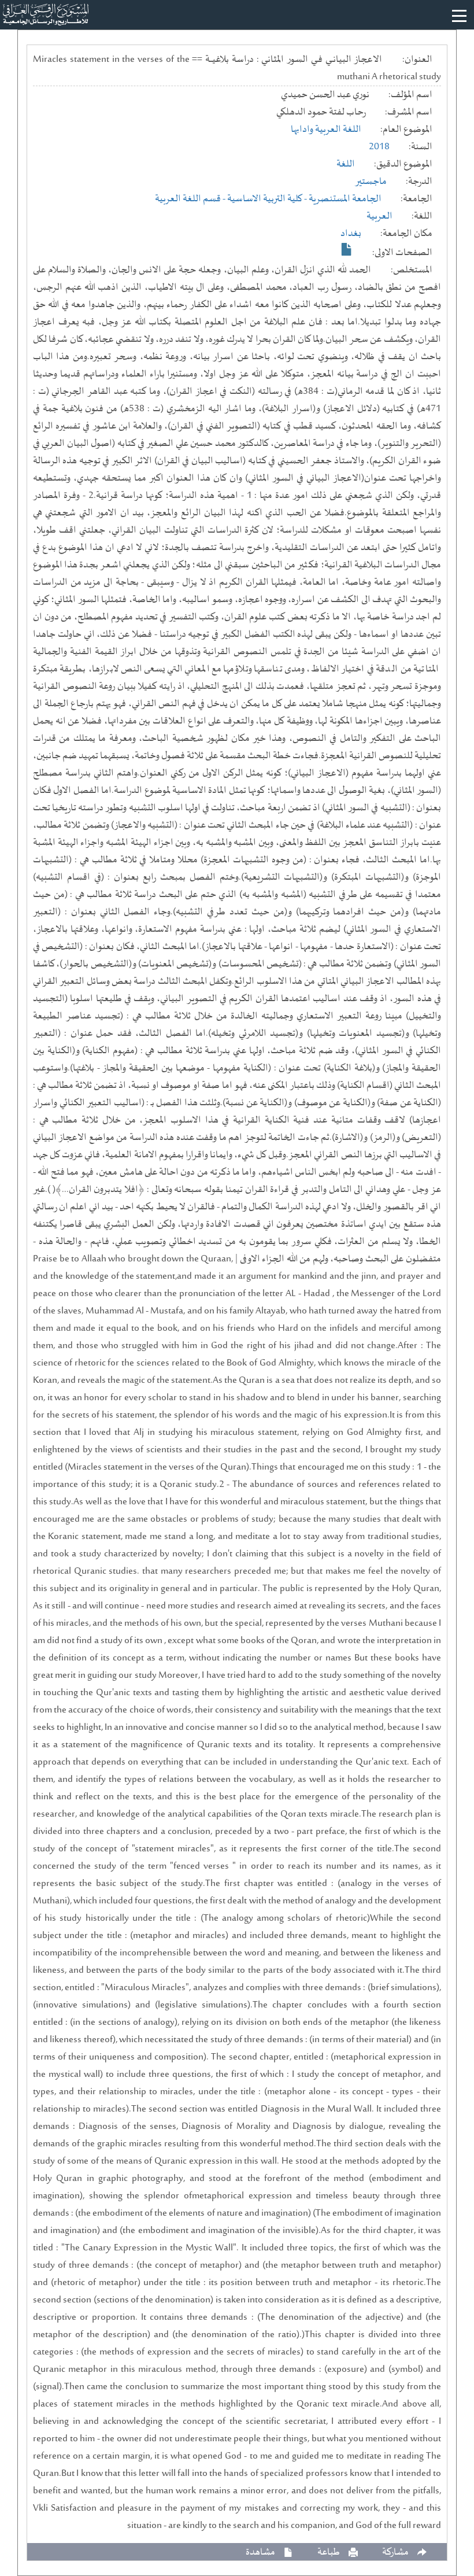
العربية (379, 216)
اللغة (346, 164)
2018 (379, 147)
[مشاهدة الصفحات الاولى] (347, 249)
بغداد (351, 234)
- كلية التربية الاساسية (268, 199)
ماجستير (371, 182)
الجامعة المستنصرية (345, 199)
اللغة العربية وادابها (326, 130)
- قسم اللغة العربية (191, 199)
